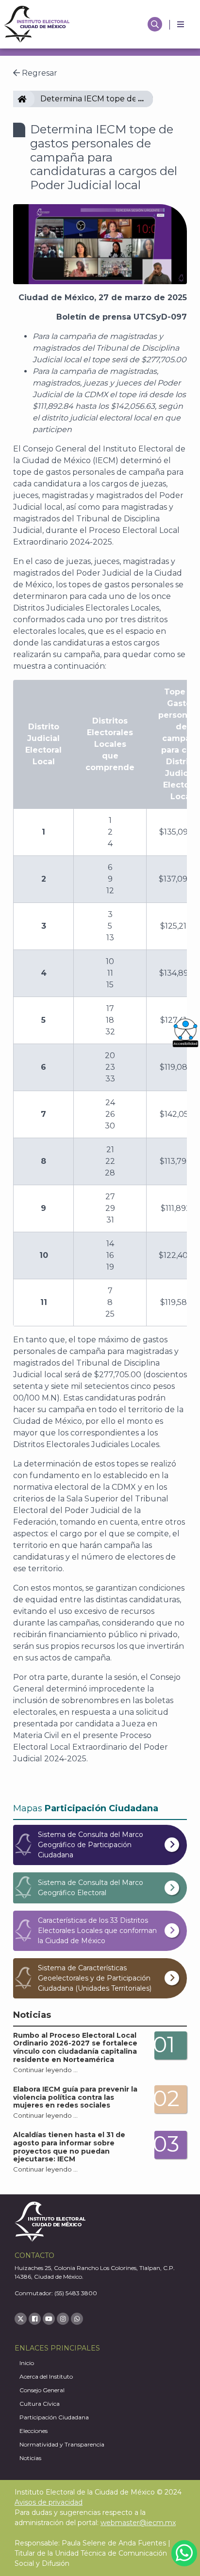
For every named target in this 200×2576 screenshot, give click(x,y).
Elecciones (33, 2431)
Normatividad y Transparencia (62, 2444)
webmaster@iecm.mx (138, 2523)
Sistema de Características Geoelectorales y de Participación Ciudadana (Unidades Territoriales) (95, 1978)
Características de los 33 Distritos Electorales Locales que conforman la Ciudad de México (97, 1931)
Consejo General (42, 2390)
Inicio (27, 2363)
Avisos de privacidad (49, 2502)
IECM (31, 99)
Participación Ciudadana (54, 2417)
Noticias (30, 2458)
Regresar (39, 73)
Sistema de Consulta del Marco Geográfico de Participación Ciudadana (91, 1845)
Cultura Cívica (40, 2404)
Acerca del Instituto (46, 2376)
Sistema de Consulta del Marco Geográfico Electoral (91, 1888)
